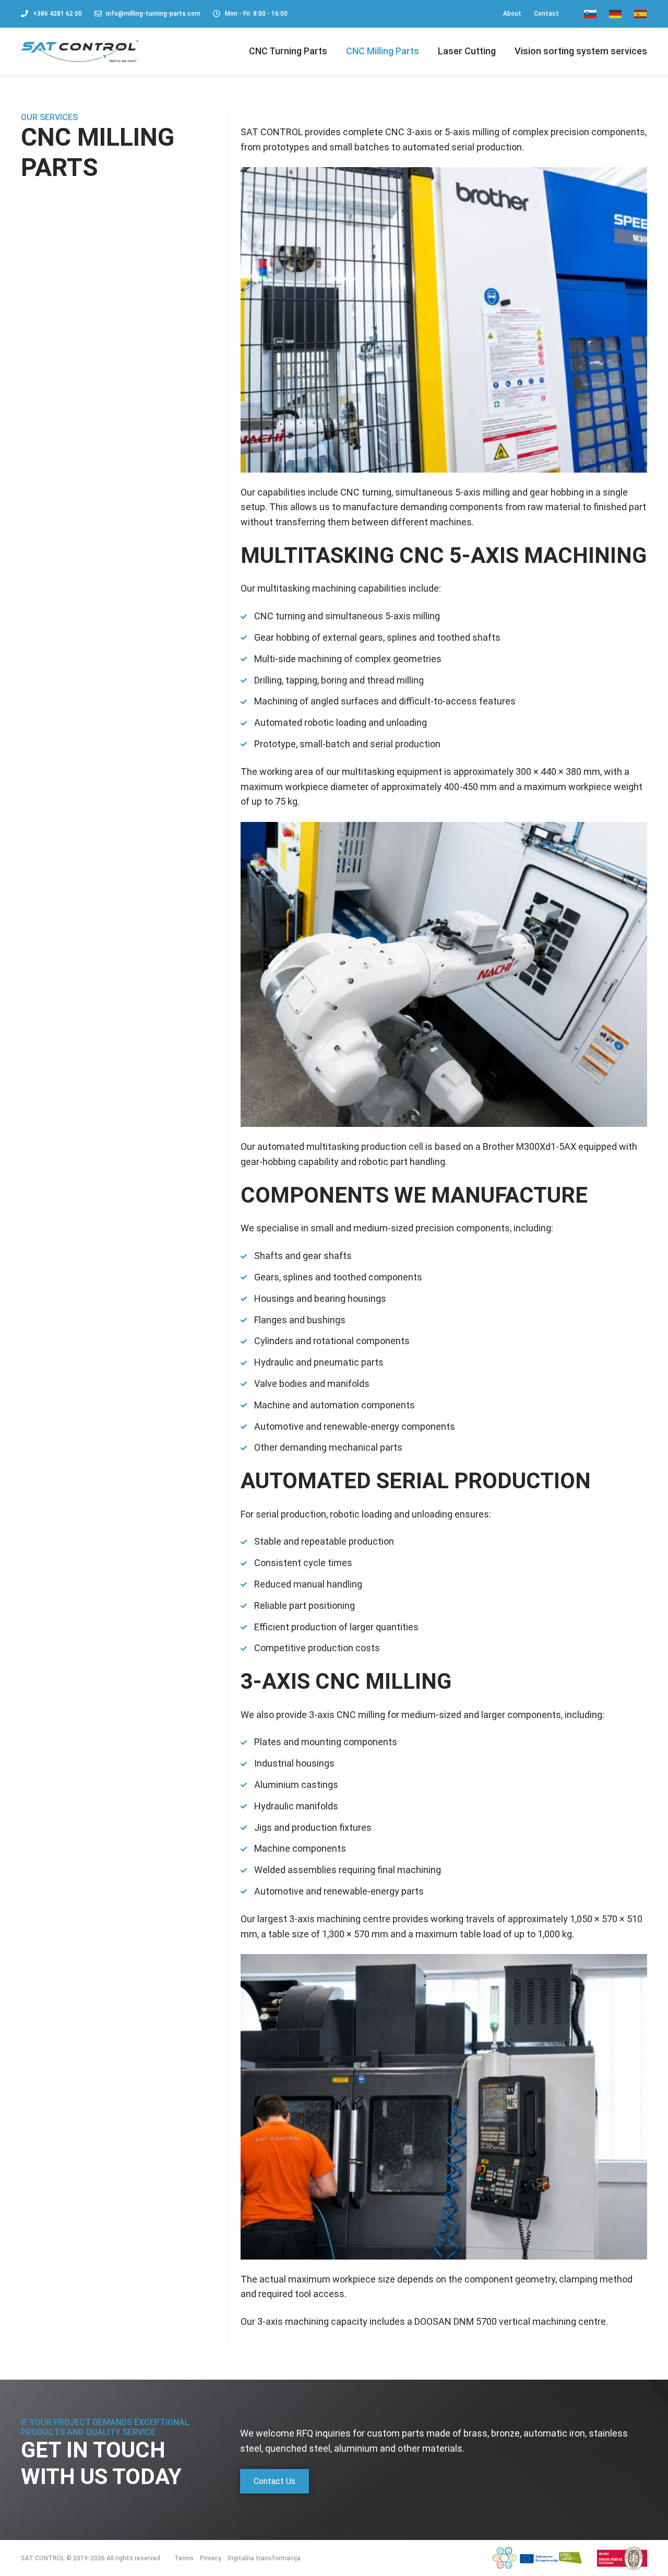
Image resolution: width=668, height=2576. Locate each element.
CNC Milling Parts (383, 51)
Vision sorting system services (581, 51)
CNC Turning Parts (288, 51)
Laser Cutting (467, 51)
